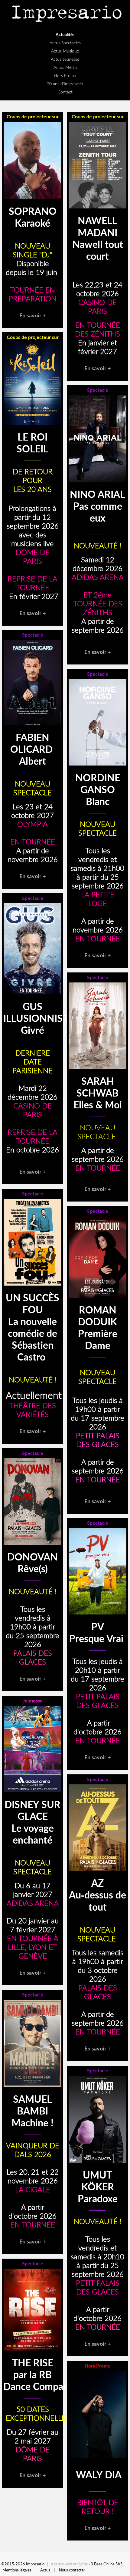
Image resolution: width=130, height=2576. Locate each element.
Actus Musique (65, 51)
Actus (45, 2570)
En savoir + (32, 315)
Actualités (65, 34)
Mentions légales (17, 2570)
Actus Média (65, 67)
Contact (65, 92)
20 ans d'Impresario (65, 84)
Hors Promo (65, 75)
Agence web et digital (69, 2564)
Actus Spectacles (65, 43)
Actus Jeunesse (65, 59)
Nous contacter (72, 2570)
